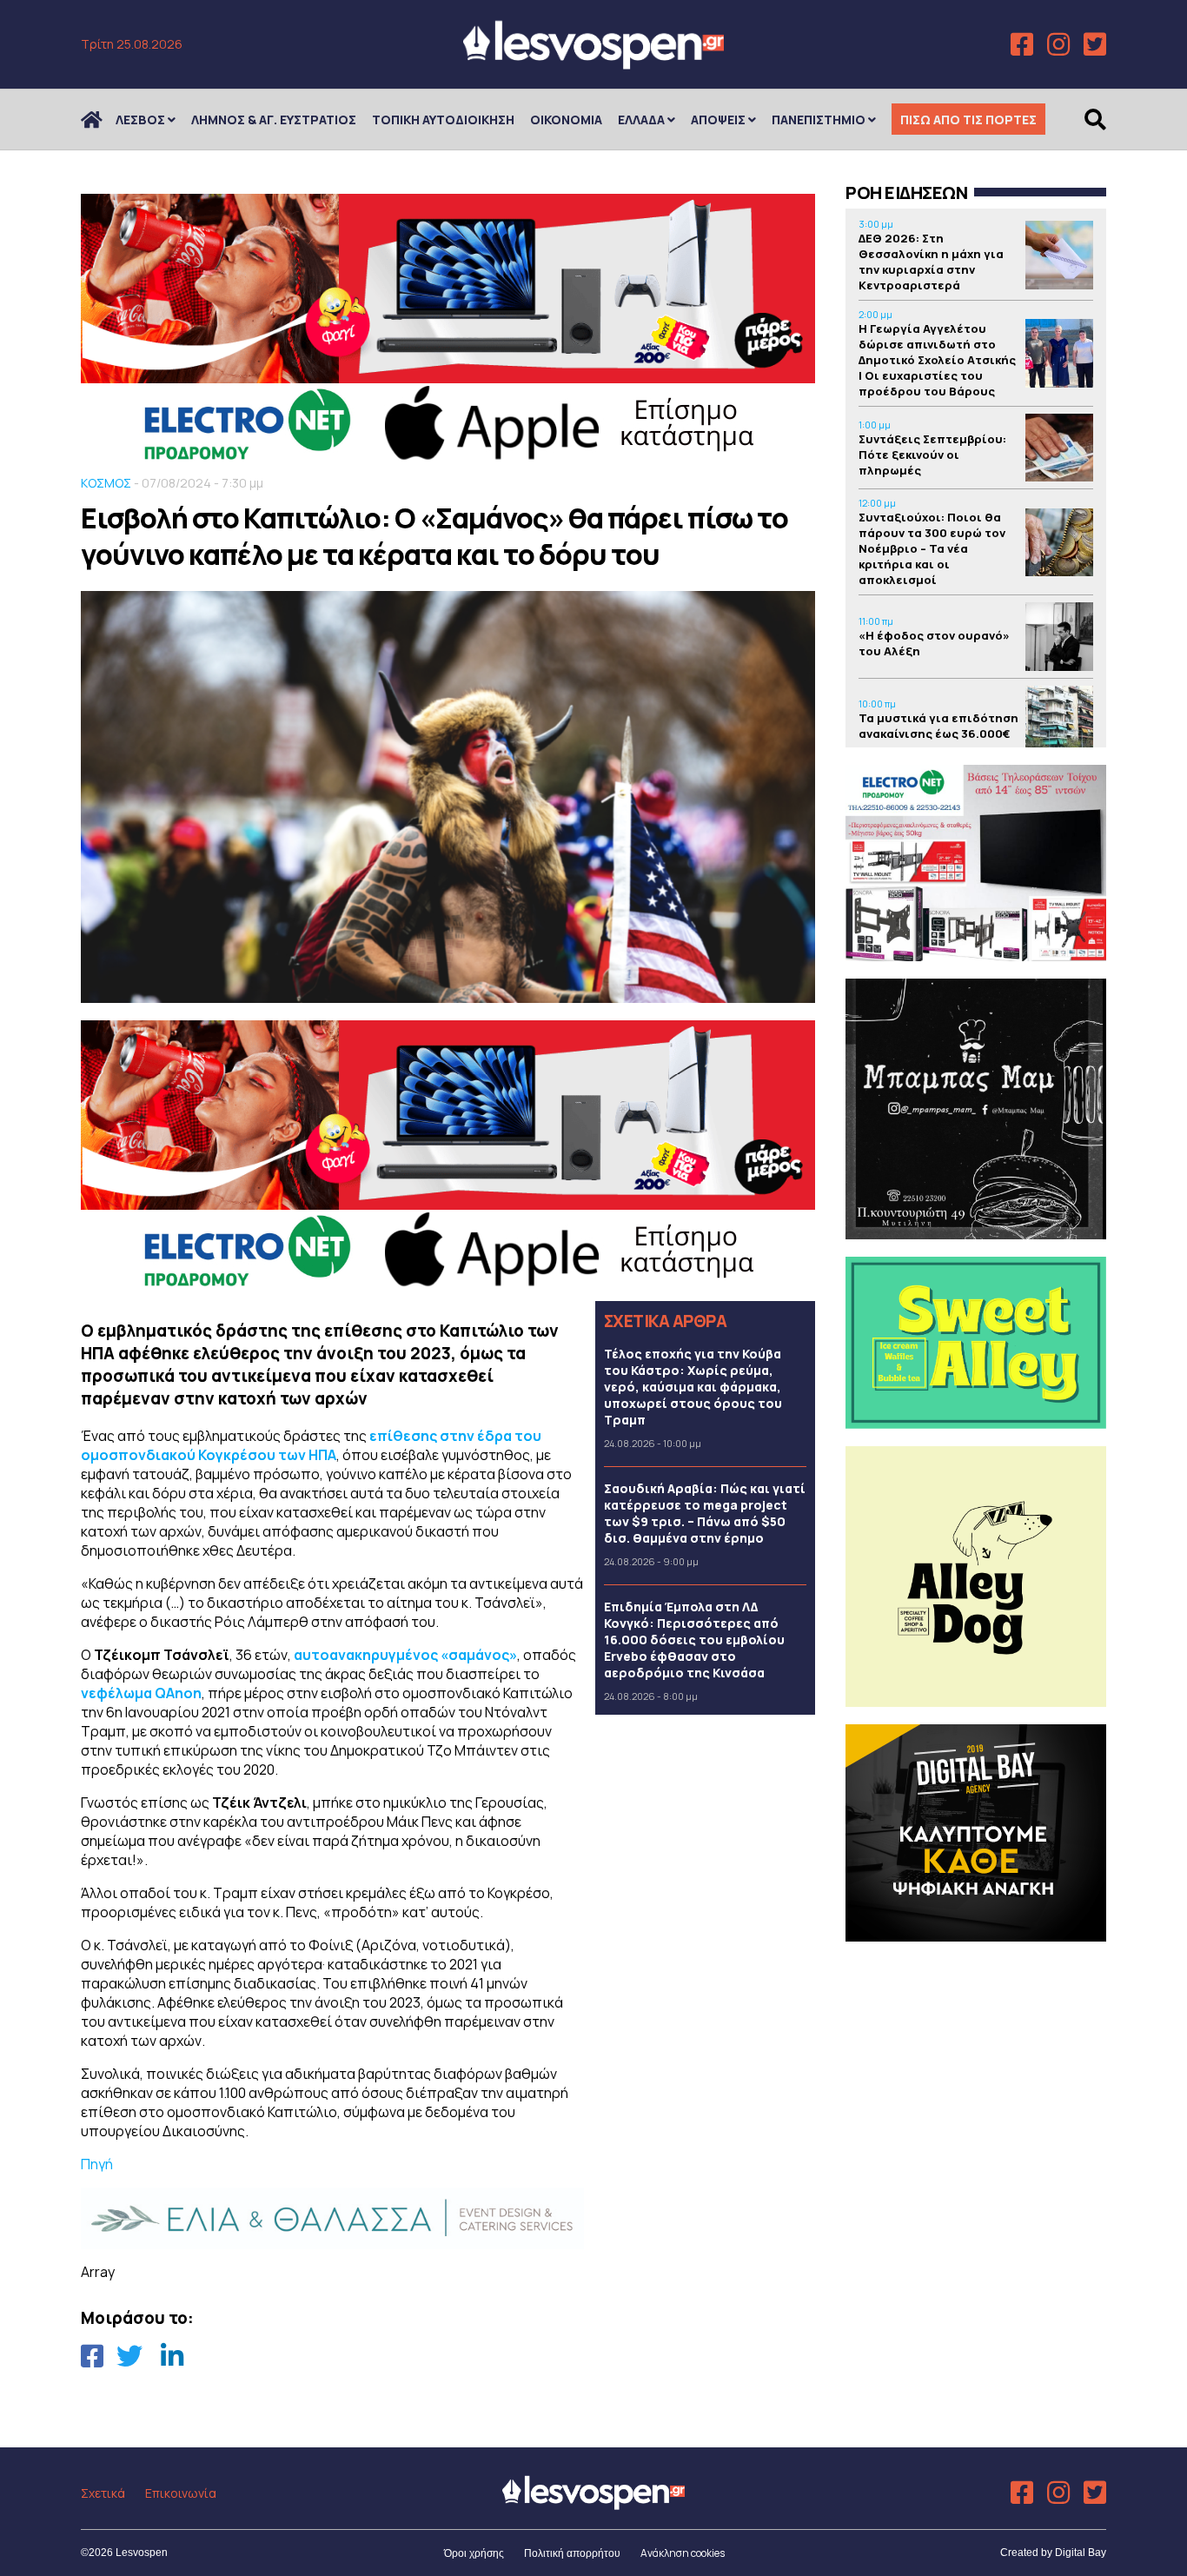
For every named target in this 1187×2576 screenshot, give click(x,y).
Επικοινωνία (181, 2493)
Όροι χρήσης (474, 2553)
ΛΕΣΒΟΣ (140, 120)
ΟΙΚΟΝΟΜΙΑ (566, 120)
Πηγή (97, 2164)
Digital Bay (1081, 2553)
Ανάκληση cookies (683, 2553)
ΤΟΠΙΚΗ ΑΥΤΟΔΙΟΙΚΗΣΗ (443, 120)
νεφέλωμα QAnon (141, 1693)
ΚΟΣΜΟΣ (106, 483)
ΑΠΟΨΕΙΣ (718, 120)
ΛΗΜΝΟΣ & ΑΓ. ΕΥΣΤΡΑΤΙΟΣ (274, 120)
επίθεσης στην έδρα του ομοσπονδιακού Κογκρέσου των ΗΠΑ (311, 1445)
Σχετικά (103, 2493)
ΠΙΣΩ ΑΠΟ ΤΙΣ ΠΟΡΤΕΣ (968, 120)
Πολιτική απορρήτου (572, 2553)
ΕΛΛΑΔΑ (641, 120)
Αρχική (103, 120)
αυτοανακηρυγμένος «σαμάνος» (405, 1655)
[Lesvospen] (593, 63)
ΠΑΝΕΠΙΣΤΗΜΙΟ (819, 120)
